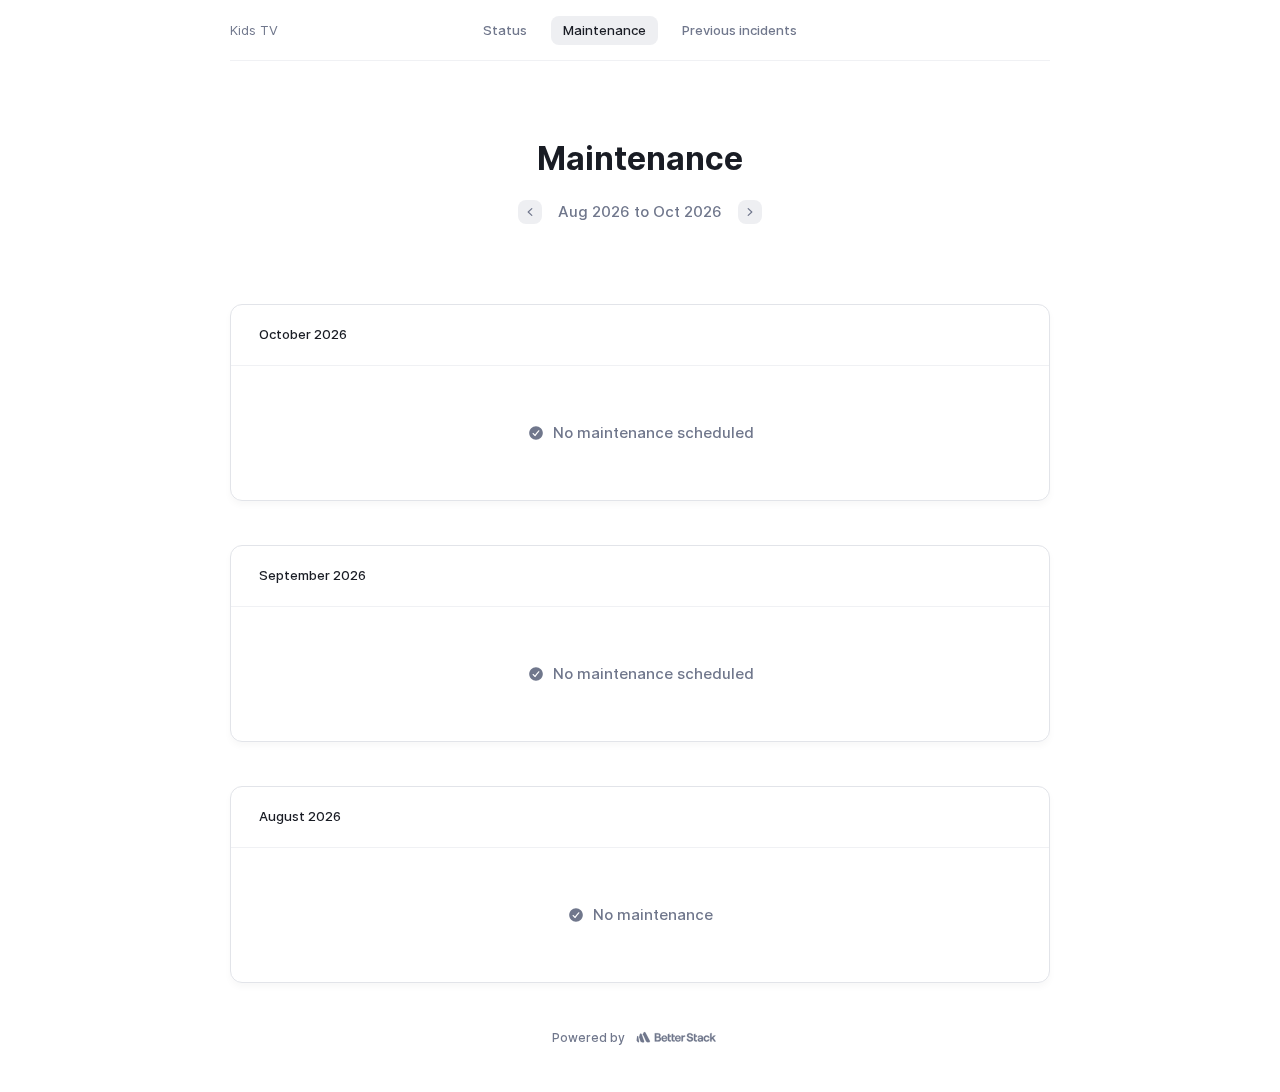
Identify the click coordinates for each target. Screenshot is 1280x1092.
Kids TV (254, 30)
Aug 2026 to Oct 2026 (640, 211)
